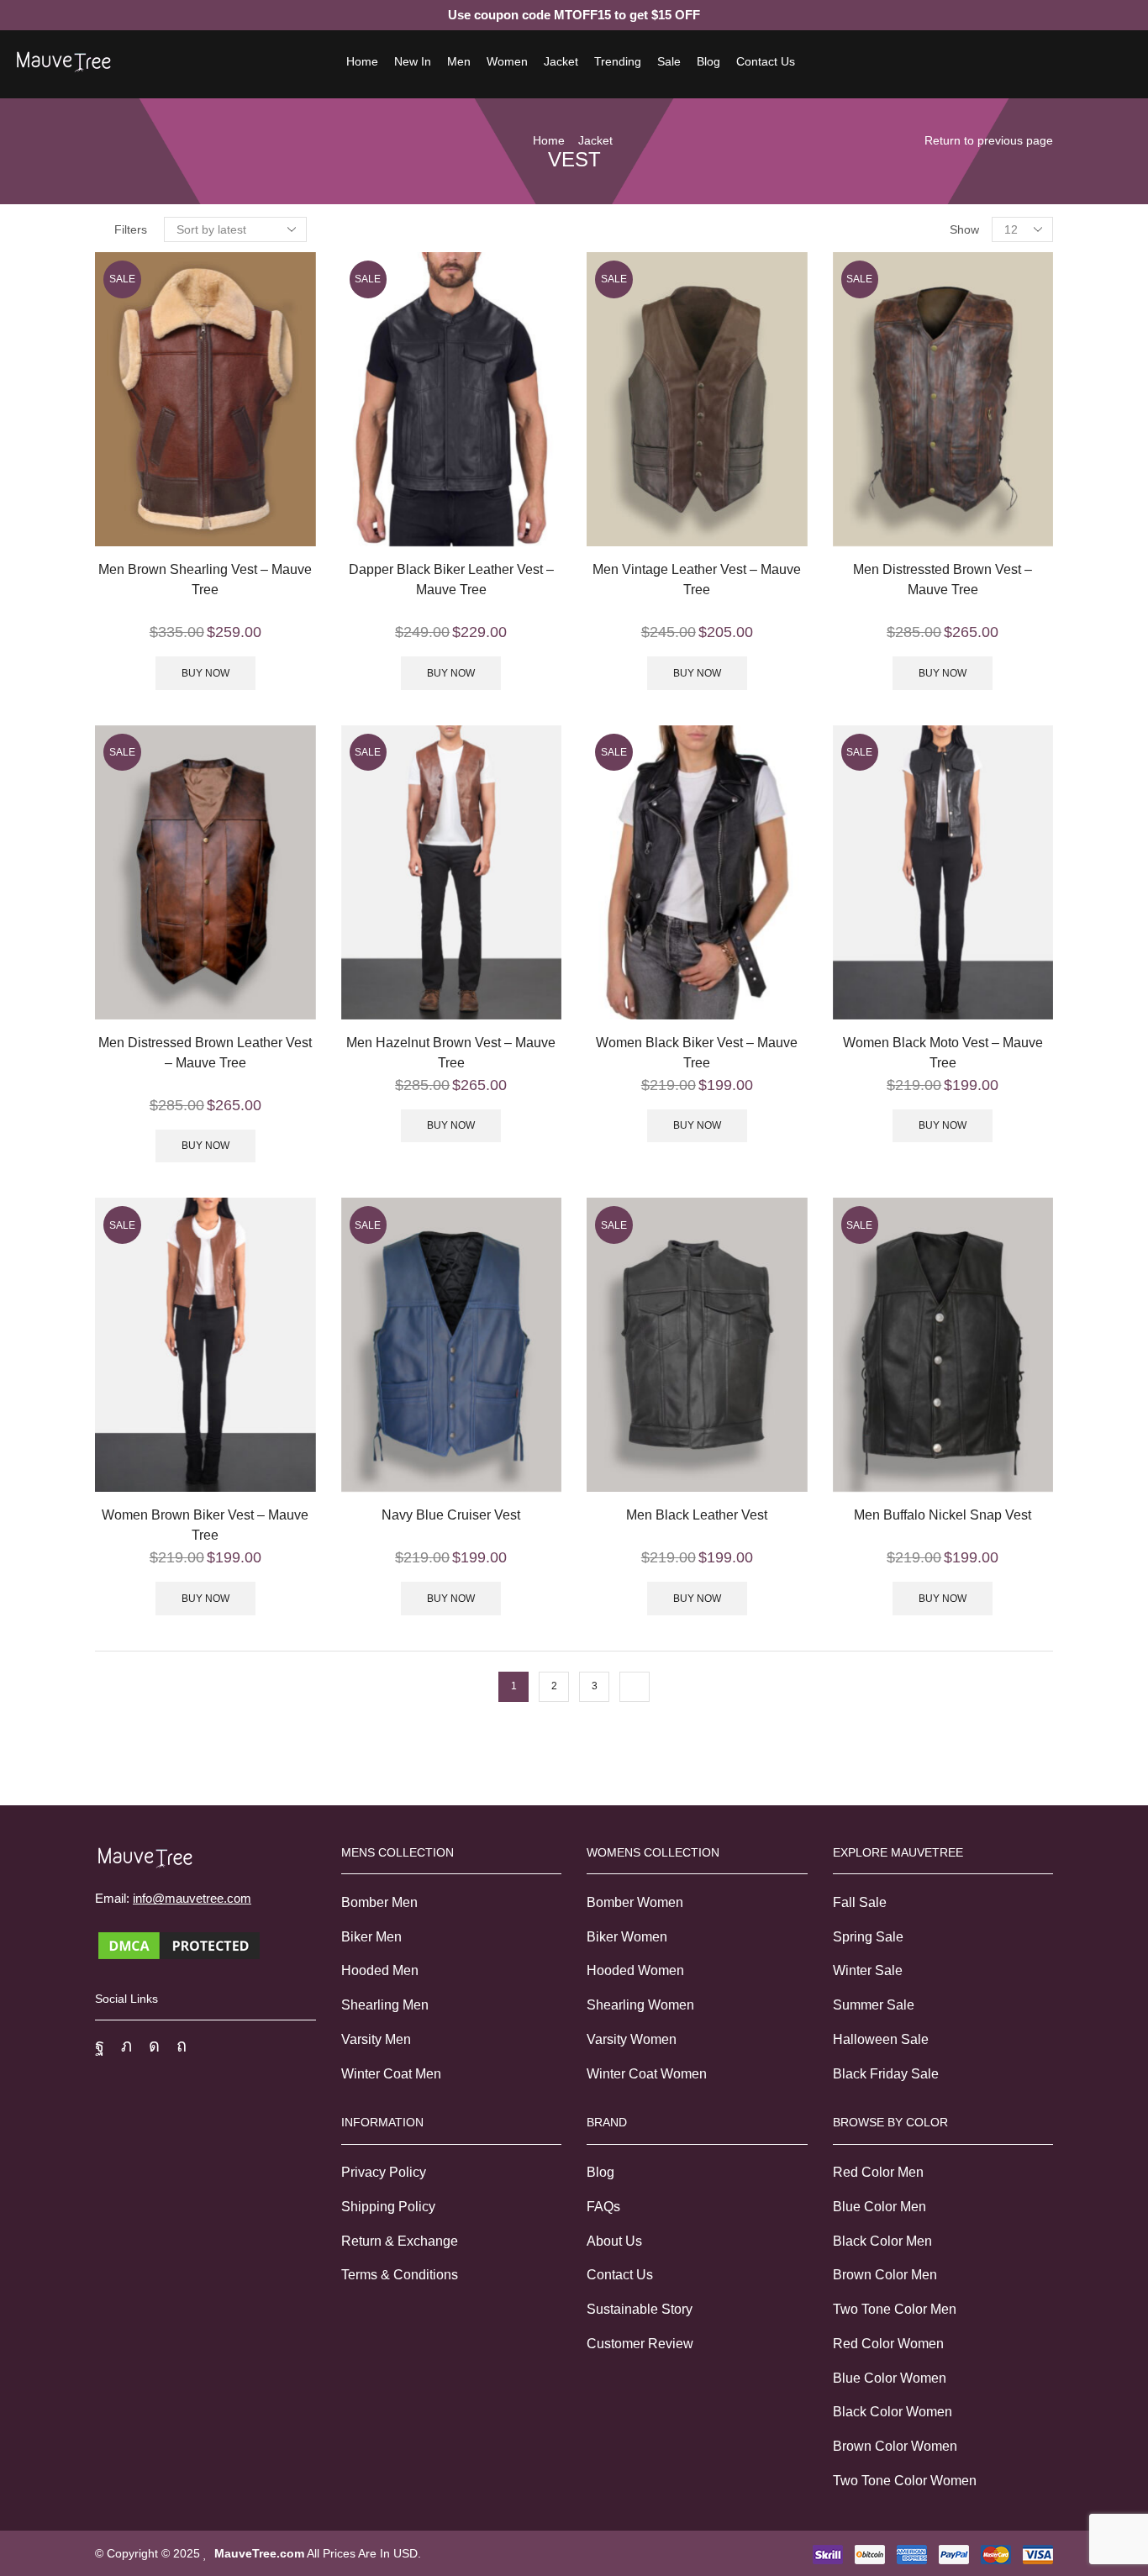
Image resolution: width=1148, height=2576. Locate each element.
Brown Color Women (895, 2446)
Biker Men (371, 1937)
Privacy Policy (384, 2172)
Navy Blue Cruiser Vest (451, 1515)
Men (459, 61)
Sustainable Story (640, 2309)
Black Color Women (893, 2412)
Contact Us (766, 61)
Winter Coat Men (391, 2074)
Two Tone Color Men (895, 2309)
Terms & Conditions (400, 2275)
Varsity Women (632, 2039)
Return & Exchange (400, 2241)
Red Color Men (878, 2172)
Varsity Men (376, 2039)
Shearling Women (640, 2005)
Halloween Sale (881, 2039)
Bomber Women (635, 1902)
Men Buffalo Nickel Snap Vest (943, 1515)
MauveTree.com (259, 2553)
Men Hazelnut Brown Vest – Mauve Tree (451, 1053)
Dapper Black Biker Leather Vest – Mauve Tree (451, 579)
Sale (669, 61)
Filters (131, 229)
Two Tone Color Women (905, 2481)
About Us (614, 2241)
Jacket (561, 61)
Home (362, 61)
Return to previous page (989, 140)
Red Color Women (888, 2344)
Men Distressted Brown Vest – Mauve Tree (943, 579)
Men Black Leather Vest (697, 1515)
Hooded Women (635, 1970)
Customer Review (640, 2344)
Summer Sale (874, 2005)
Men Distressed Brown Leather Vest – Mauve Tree (205, 1053)
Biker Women (627, 1937)
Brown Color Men (885, 2275)
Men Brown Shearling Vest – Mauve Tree (205, 579)
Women (507, 61)
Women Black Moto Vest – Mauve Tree (943, 1053)
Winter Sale (868, 1970)
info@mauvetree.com (192, 1898)
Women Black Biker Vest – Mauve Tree (697, 1053)
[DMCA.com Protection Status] (179, 1944)
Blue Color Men (879, 2207)
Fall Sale (860, 1902)
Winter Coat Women (647, 2074)
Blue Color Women (890, 2378)
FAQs (603, 2207)
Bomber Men (379, 1902)
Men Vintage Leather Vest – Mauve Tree (697, 579)
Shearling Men (385, 2005)
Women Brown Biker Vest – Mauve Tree (205, 1525)
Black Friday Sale (886, 2074)
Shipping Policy (388, 2207)
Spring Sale (868, 1937)
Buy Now (205, 673)
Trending (618, 61)
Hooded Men (380, 1970)
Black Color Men (882, 2241)
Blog (708, 61)
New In (413, 61)
